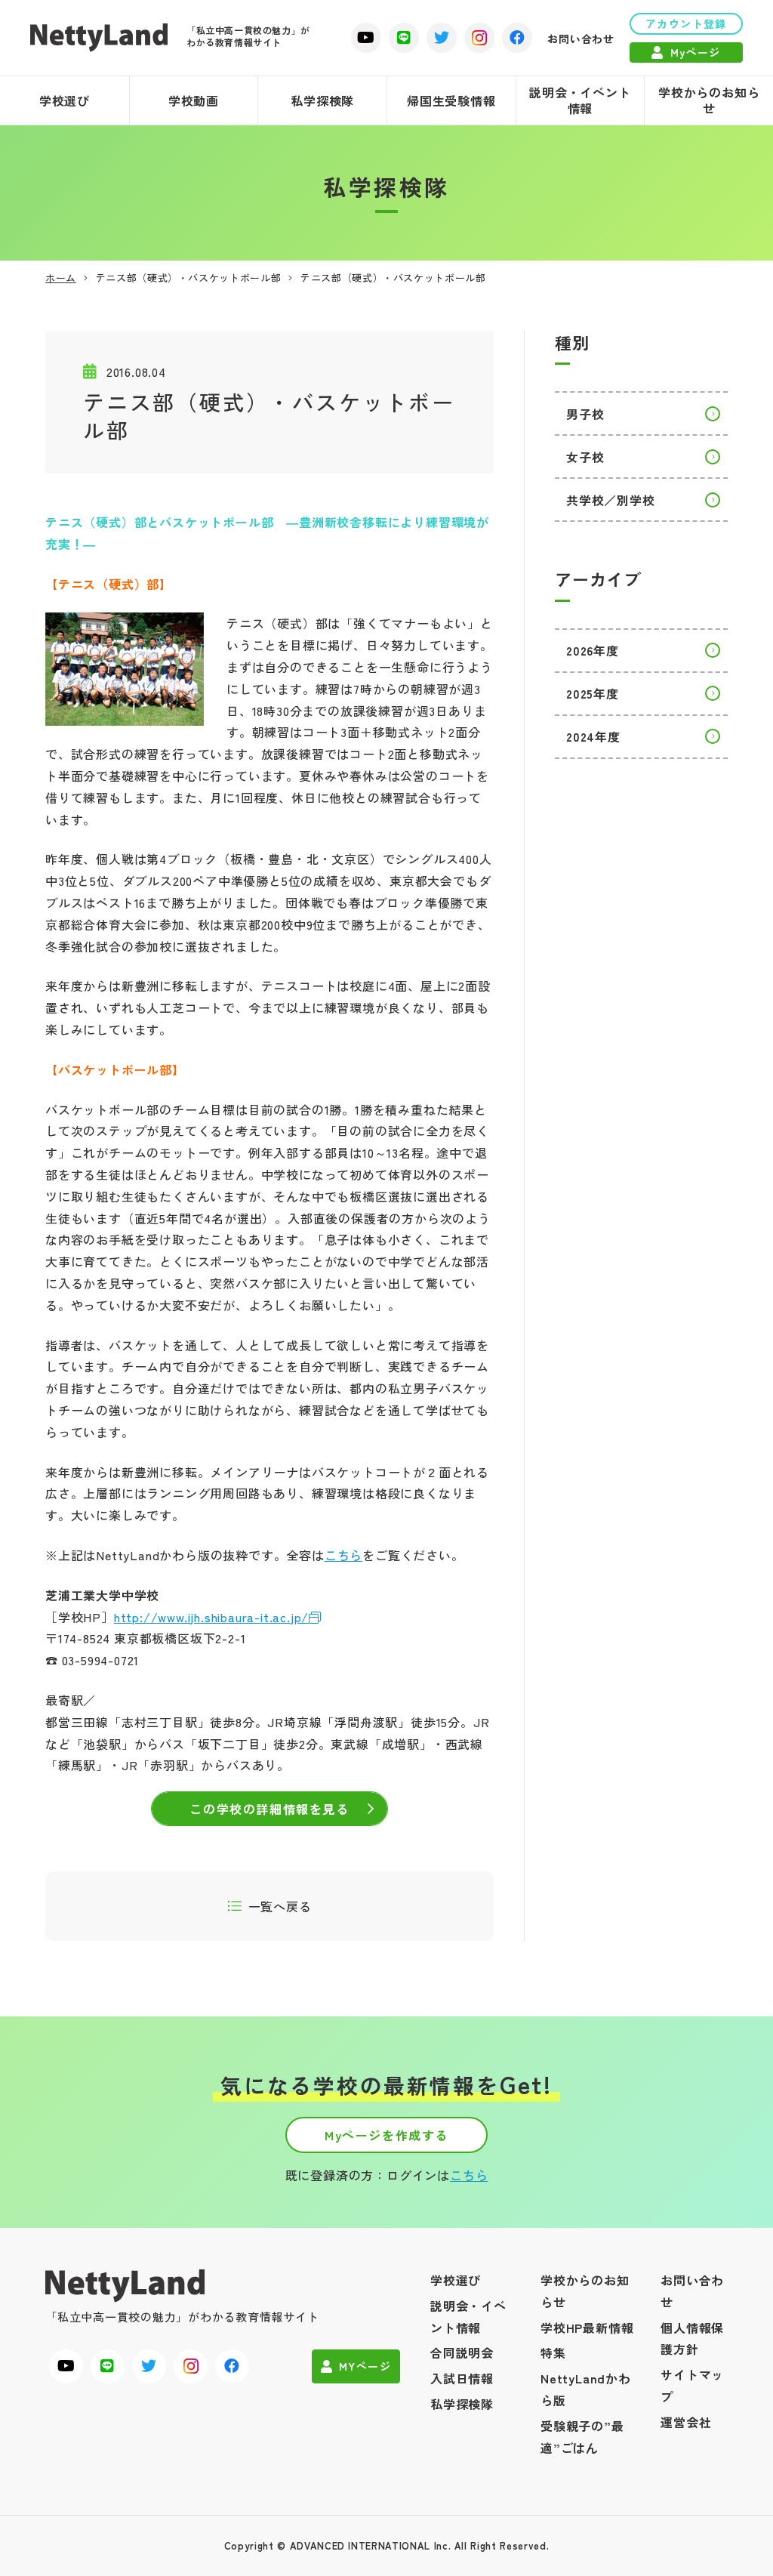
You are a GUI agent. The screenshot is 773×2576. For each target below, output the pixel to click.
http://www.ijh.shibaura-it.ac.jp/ (211, 1617)
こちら (343, 1555)
